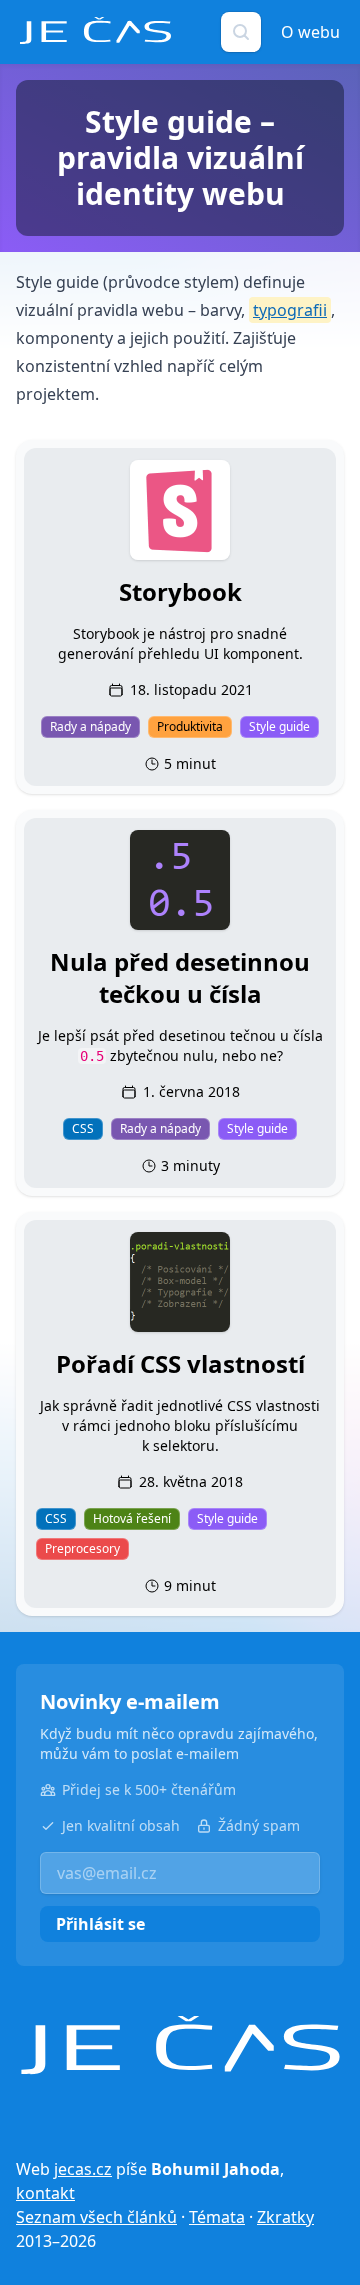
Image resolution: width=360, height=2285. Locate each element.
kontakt (45, 2193)
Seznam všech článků (96, 2217)
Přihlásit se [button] (100, 1924)
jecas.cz (83, 2169)
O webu (310, 32)
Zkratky (285, 2217)
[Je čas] (180, 2045)
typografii (290, 310)
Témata (217, 2217)
